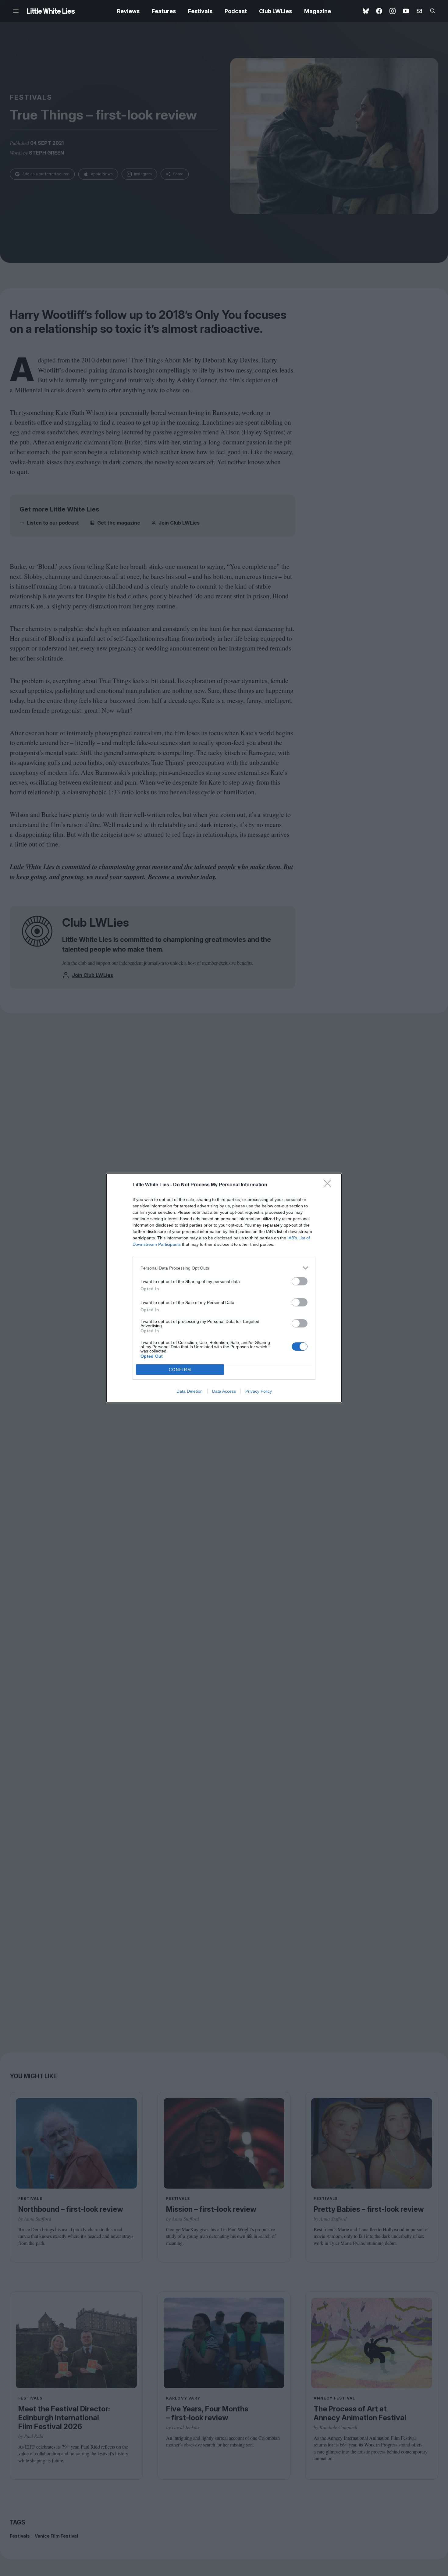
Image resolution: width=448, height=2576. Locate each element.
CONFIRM (180, 1370)
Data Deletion (190, 1391)
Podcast (236, 11)
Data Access (224, 1391)
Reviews (128, 11)
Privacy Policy (259, 1391)
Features (164, 11)
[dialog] (224, 1288)
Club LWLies (276, 11)
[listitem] (224, 1268)
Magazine (318, 11)
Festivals (200, 11)
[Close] (329, 1185)
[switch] (300, 1281)
